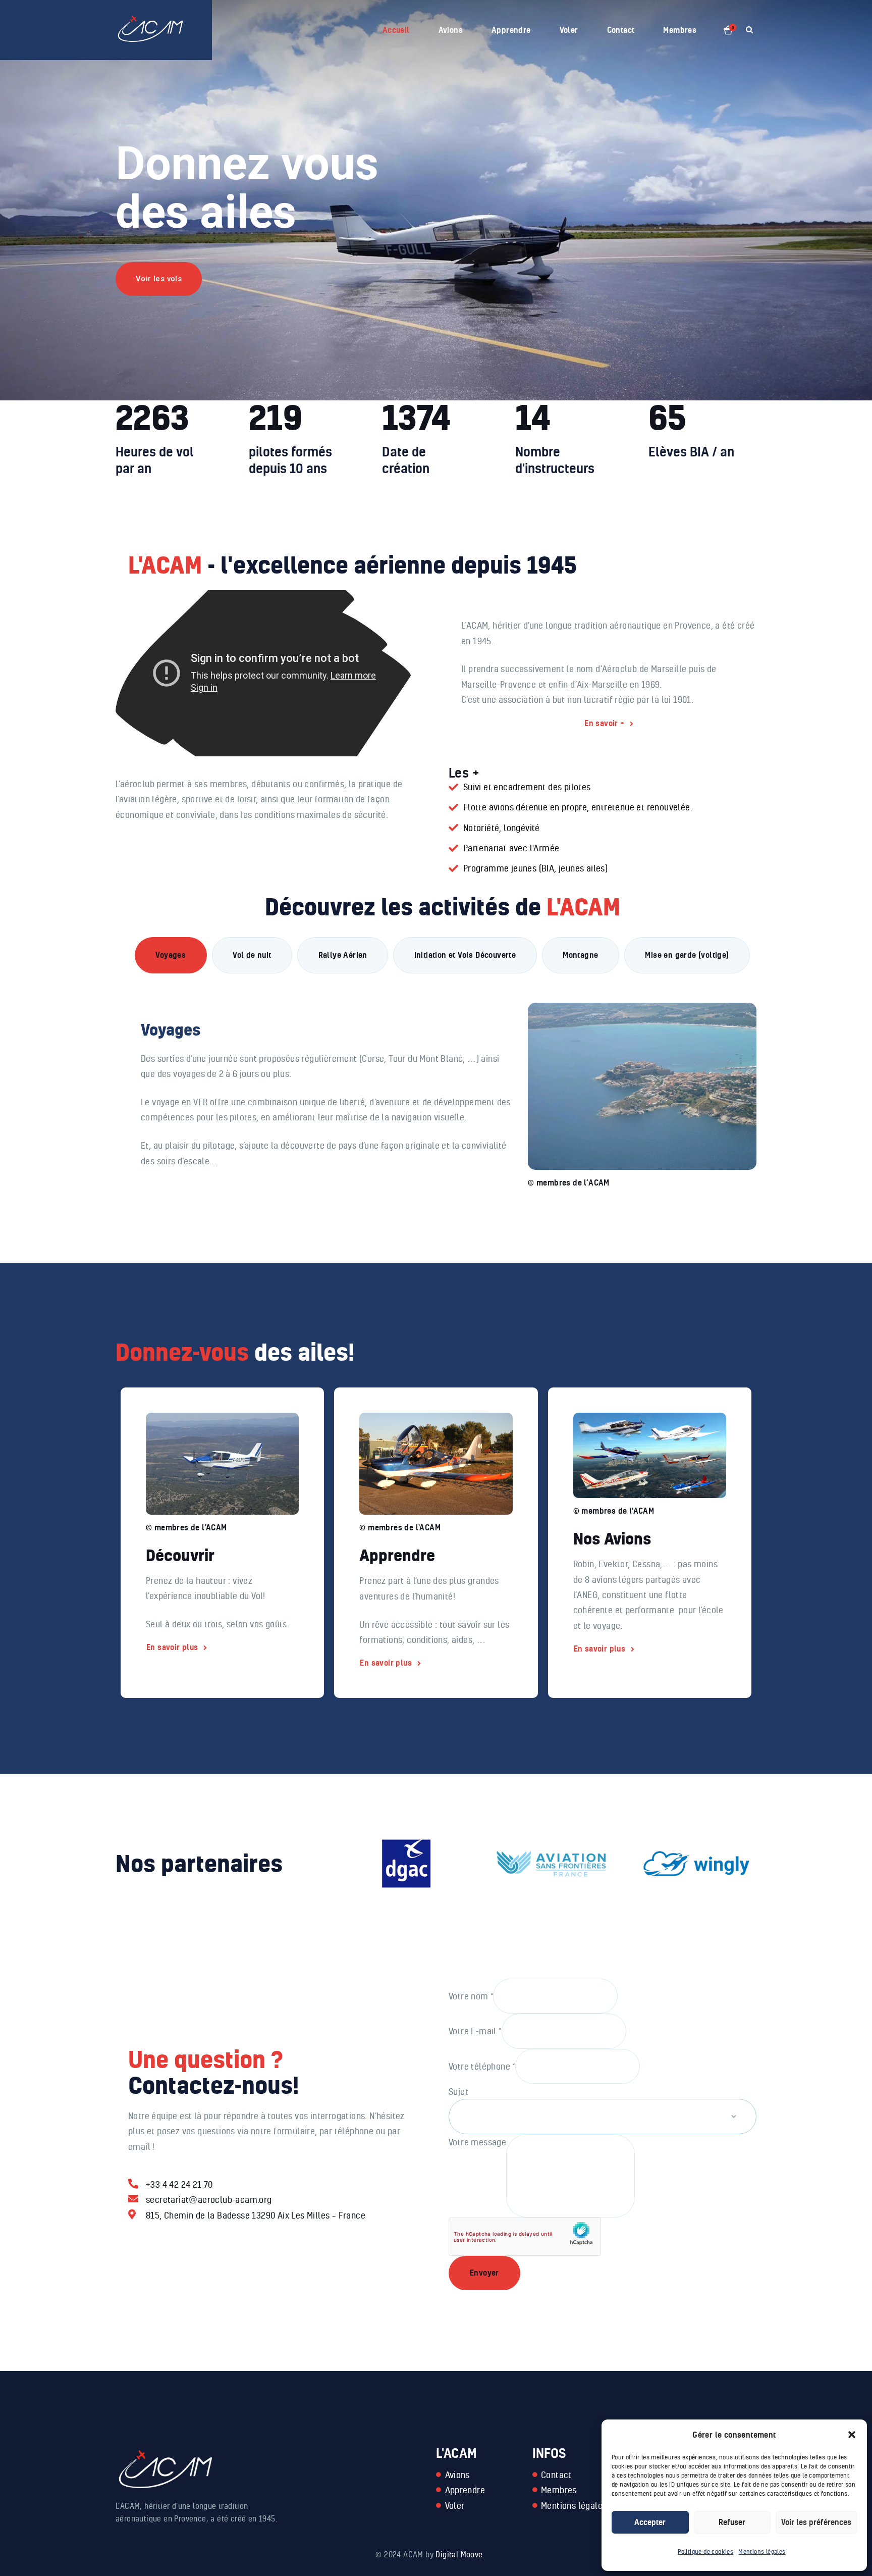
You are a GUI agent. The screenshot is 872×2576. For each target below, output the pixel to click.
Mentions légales (762, 2552)
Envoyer (484, 2273)
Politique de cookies (705, 2552)
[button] (852, 2435)
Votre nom (471, 1995)
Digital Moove (459, 2554)
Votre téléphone (482, 2066)
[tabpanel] (442, 1084)
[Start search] (749, 30)
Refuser (732, 2522)
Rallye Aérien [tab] (343, 955)
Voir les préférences (816, 2522)
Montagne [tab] (580, 955)
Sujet (458, 2091)
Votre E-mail (475, 2031)
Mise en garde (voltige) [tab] (687, 955)
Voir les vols (159, 279)
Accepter (650, 2522)
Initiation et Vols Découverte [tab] (465, 955)
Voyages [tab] (171, 955)
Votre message (477, 2142)
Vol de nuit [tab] (252, 955)
